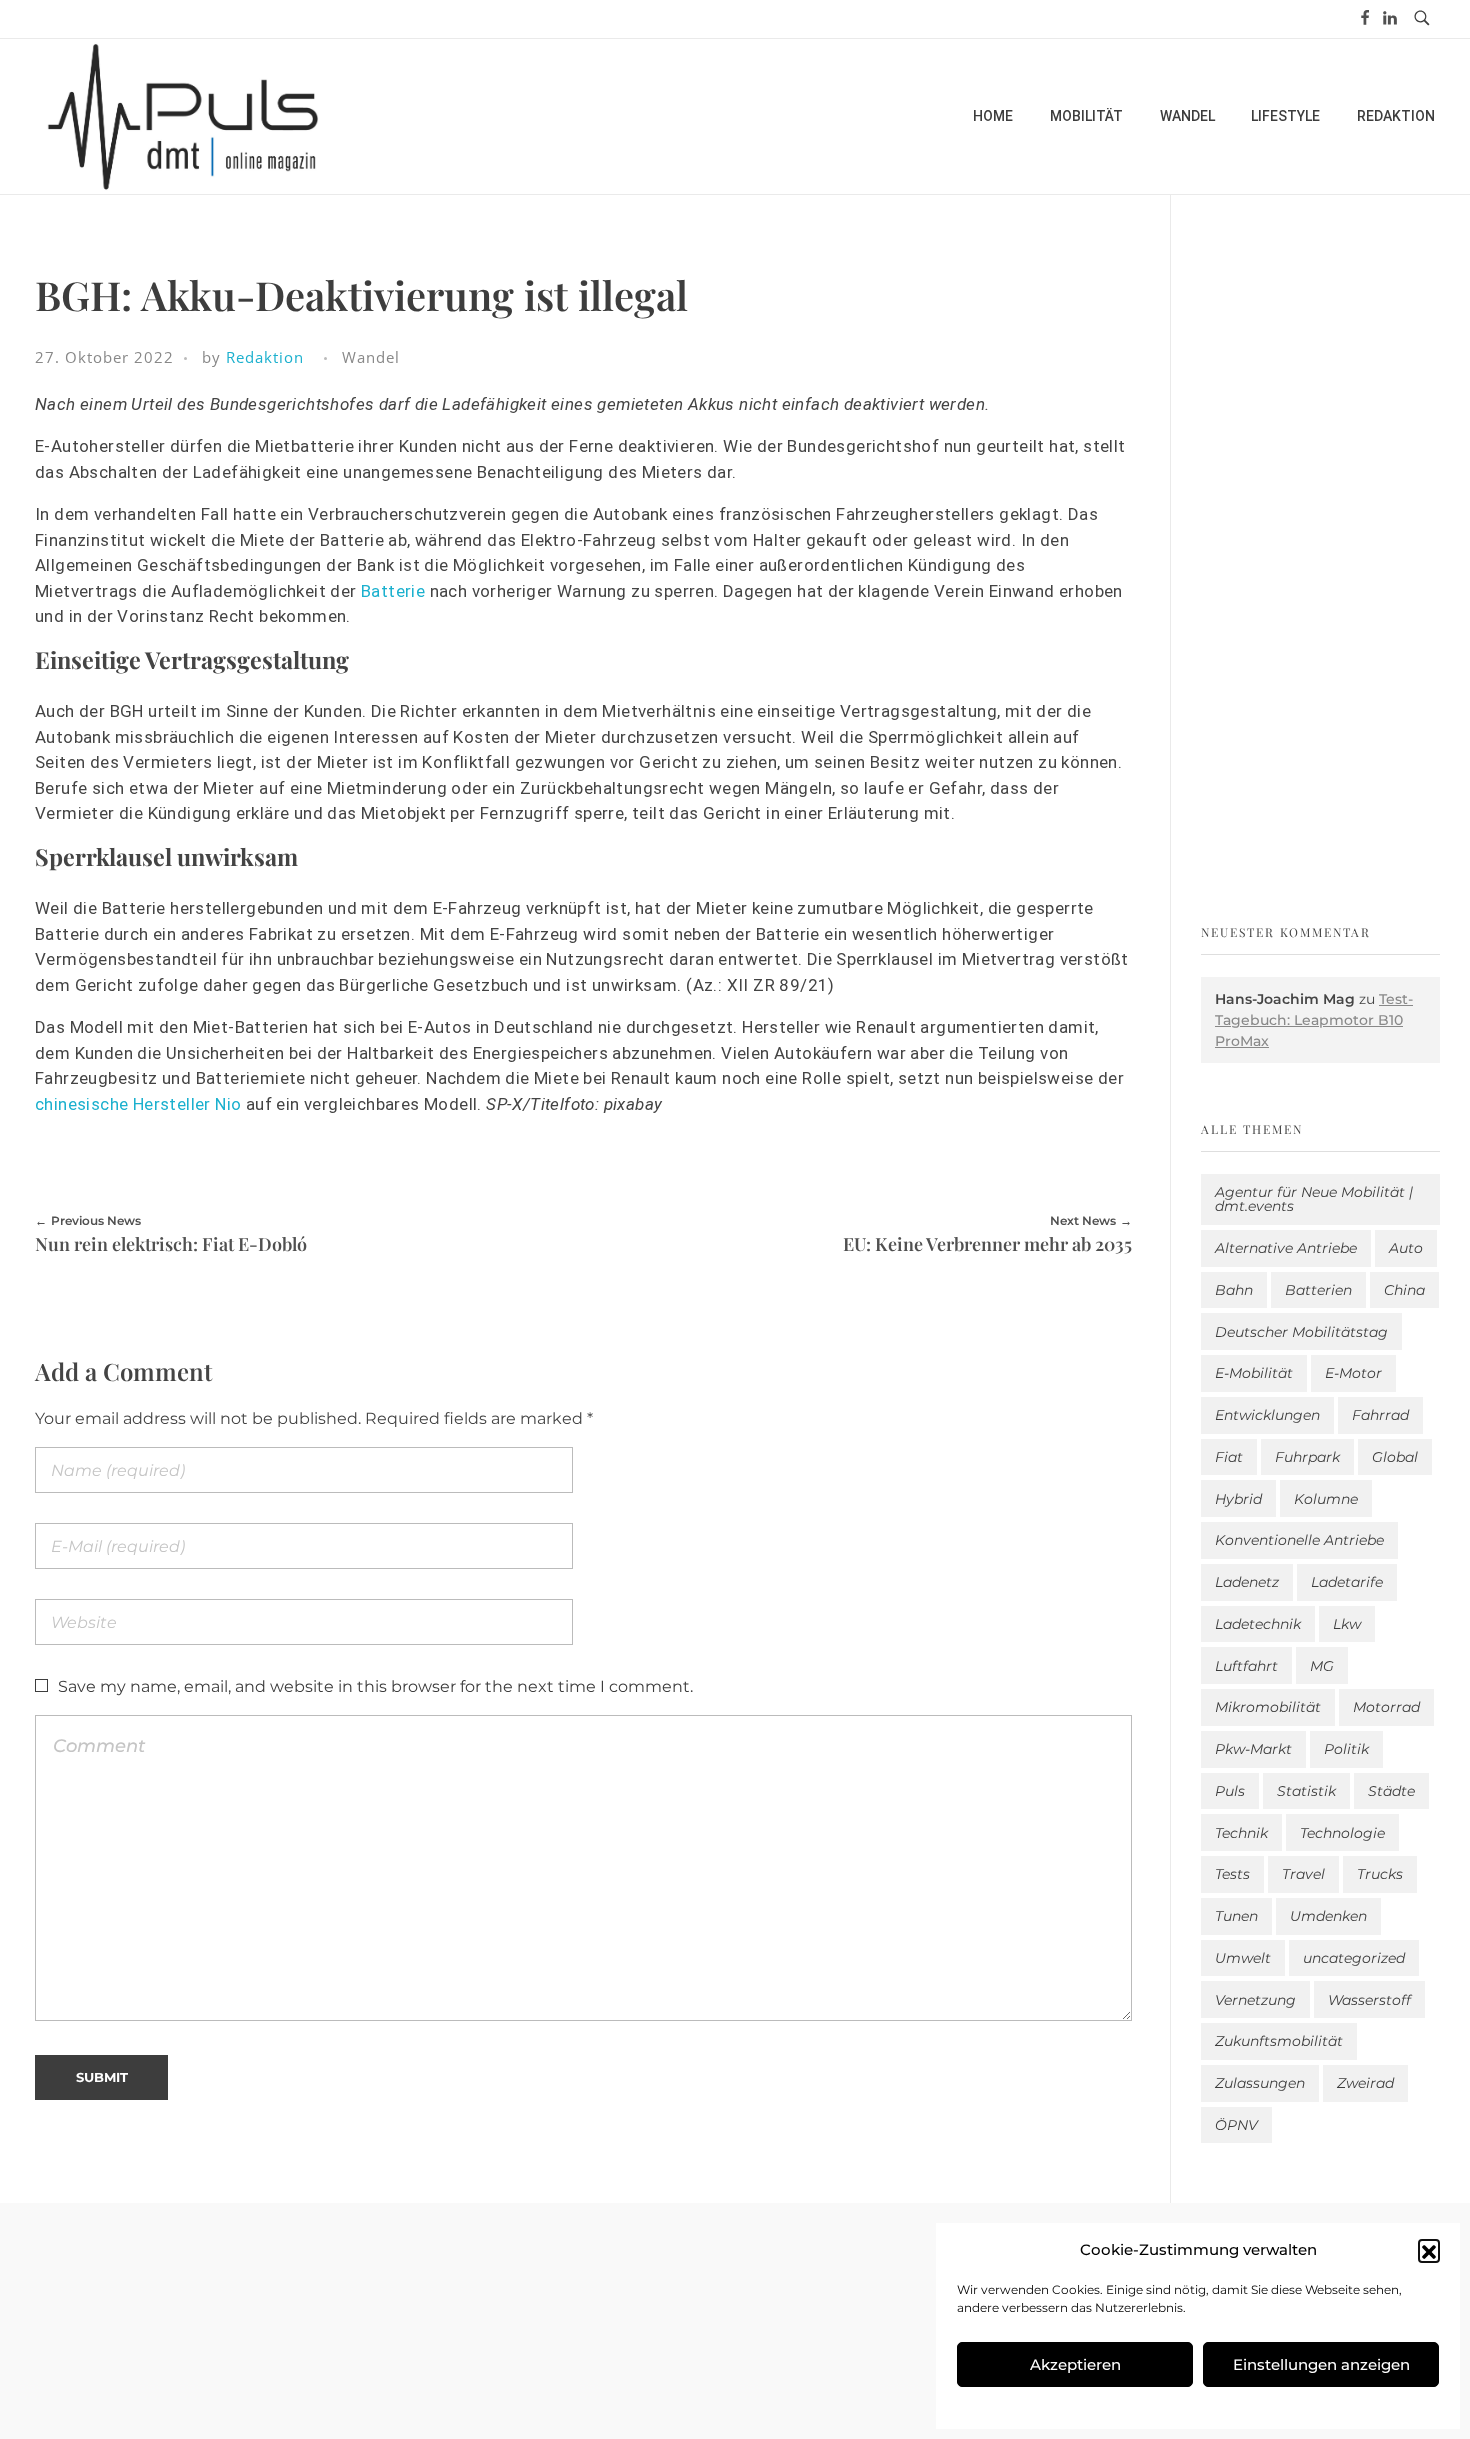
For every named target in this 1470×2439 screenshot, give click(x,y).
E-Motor (1353, 1373)
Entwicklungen (1267, 1415)
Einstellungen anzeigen (1321, 2364)
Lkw (1347, 1624)
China (1404, 1290)
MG (1322, 1666)
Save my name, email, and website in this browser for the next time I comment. (375, 1686)
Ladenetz (1247, 1582)
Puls (1230, 1791)
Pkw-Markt (1253, 1749)
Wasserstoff (1369, 2000)
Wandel (371, 357)
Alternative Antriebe (1286, 1248)
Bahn (1234, 1290)
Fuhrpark (1307, 1457)
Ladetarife (1347, 1582)
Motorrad (1386, 1707)
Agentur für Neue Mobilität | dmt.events (1314, 1199)
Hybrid (1238, 1499)
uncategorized (1354, 1958)
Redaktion (265, 357)
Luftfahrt (1246, 1666)
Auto (1406, 1248)
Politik (1346, 1749)
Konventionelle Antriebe (1299, 1540)
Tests (1232, 1874)
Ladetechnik (1258, 1624)
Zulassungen (1260, 2083)
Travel (1303, 1874)
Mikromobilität (1268, 1707)
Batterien (1318, 1290)
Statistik (1306, 1791)
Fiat (1229, 1457)
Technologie (1342, 1833)
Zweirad (1365, 2083)
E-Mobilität (1254, 1373)
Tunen (1236, 1916)
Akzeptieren (1075, 2364)
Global (1395, 1457)
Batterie (393, 591)
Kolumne (1326, 1499)
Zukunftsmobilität (1279, 2041)
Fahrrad (1380, 1415)
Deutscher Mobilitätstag (1301, 1332)
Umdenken (1328, 1916)
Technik (1241, 1833)
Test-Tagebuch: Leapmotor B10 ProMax (1314, 1020)
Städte (1391, 1791)
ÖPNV (1236, 2125)
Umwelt (1243, 1958)
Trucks (1380, 1874)
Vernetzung (1255, 2000)
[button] (1429, 2250)
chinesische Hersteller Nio (138, 1104)
